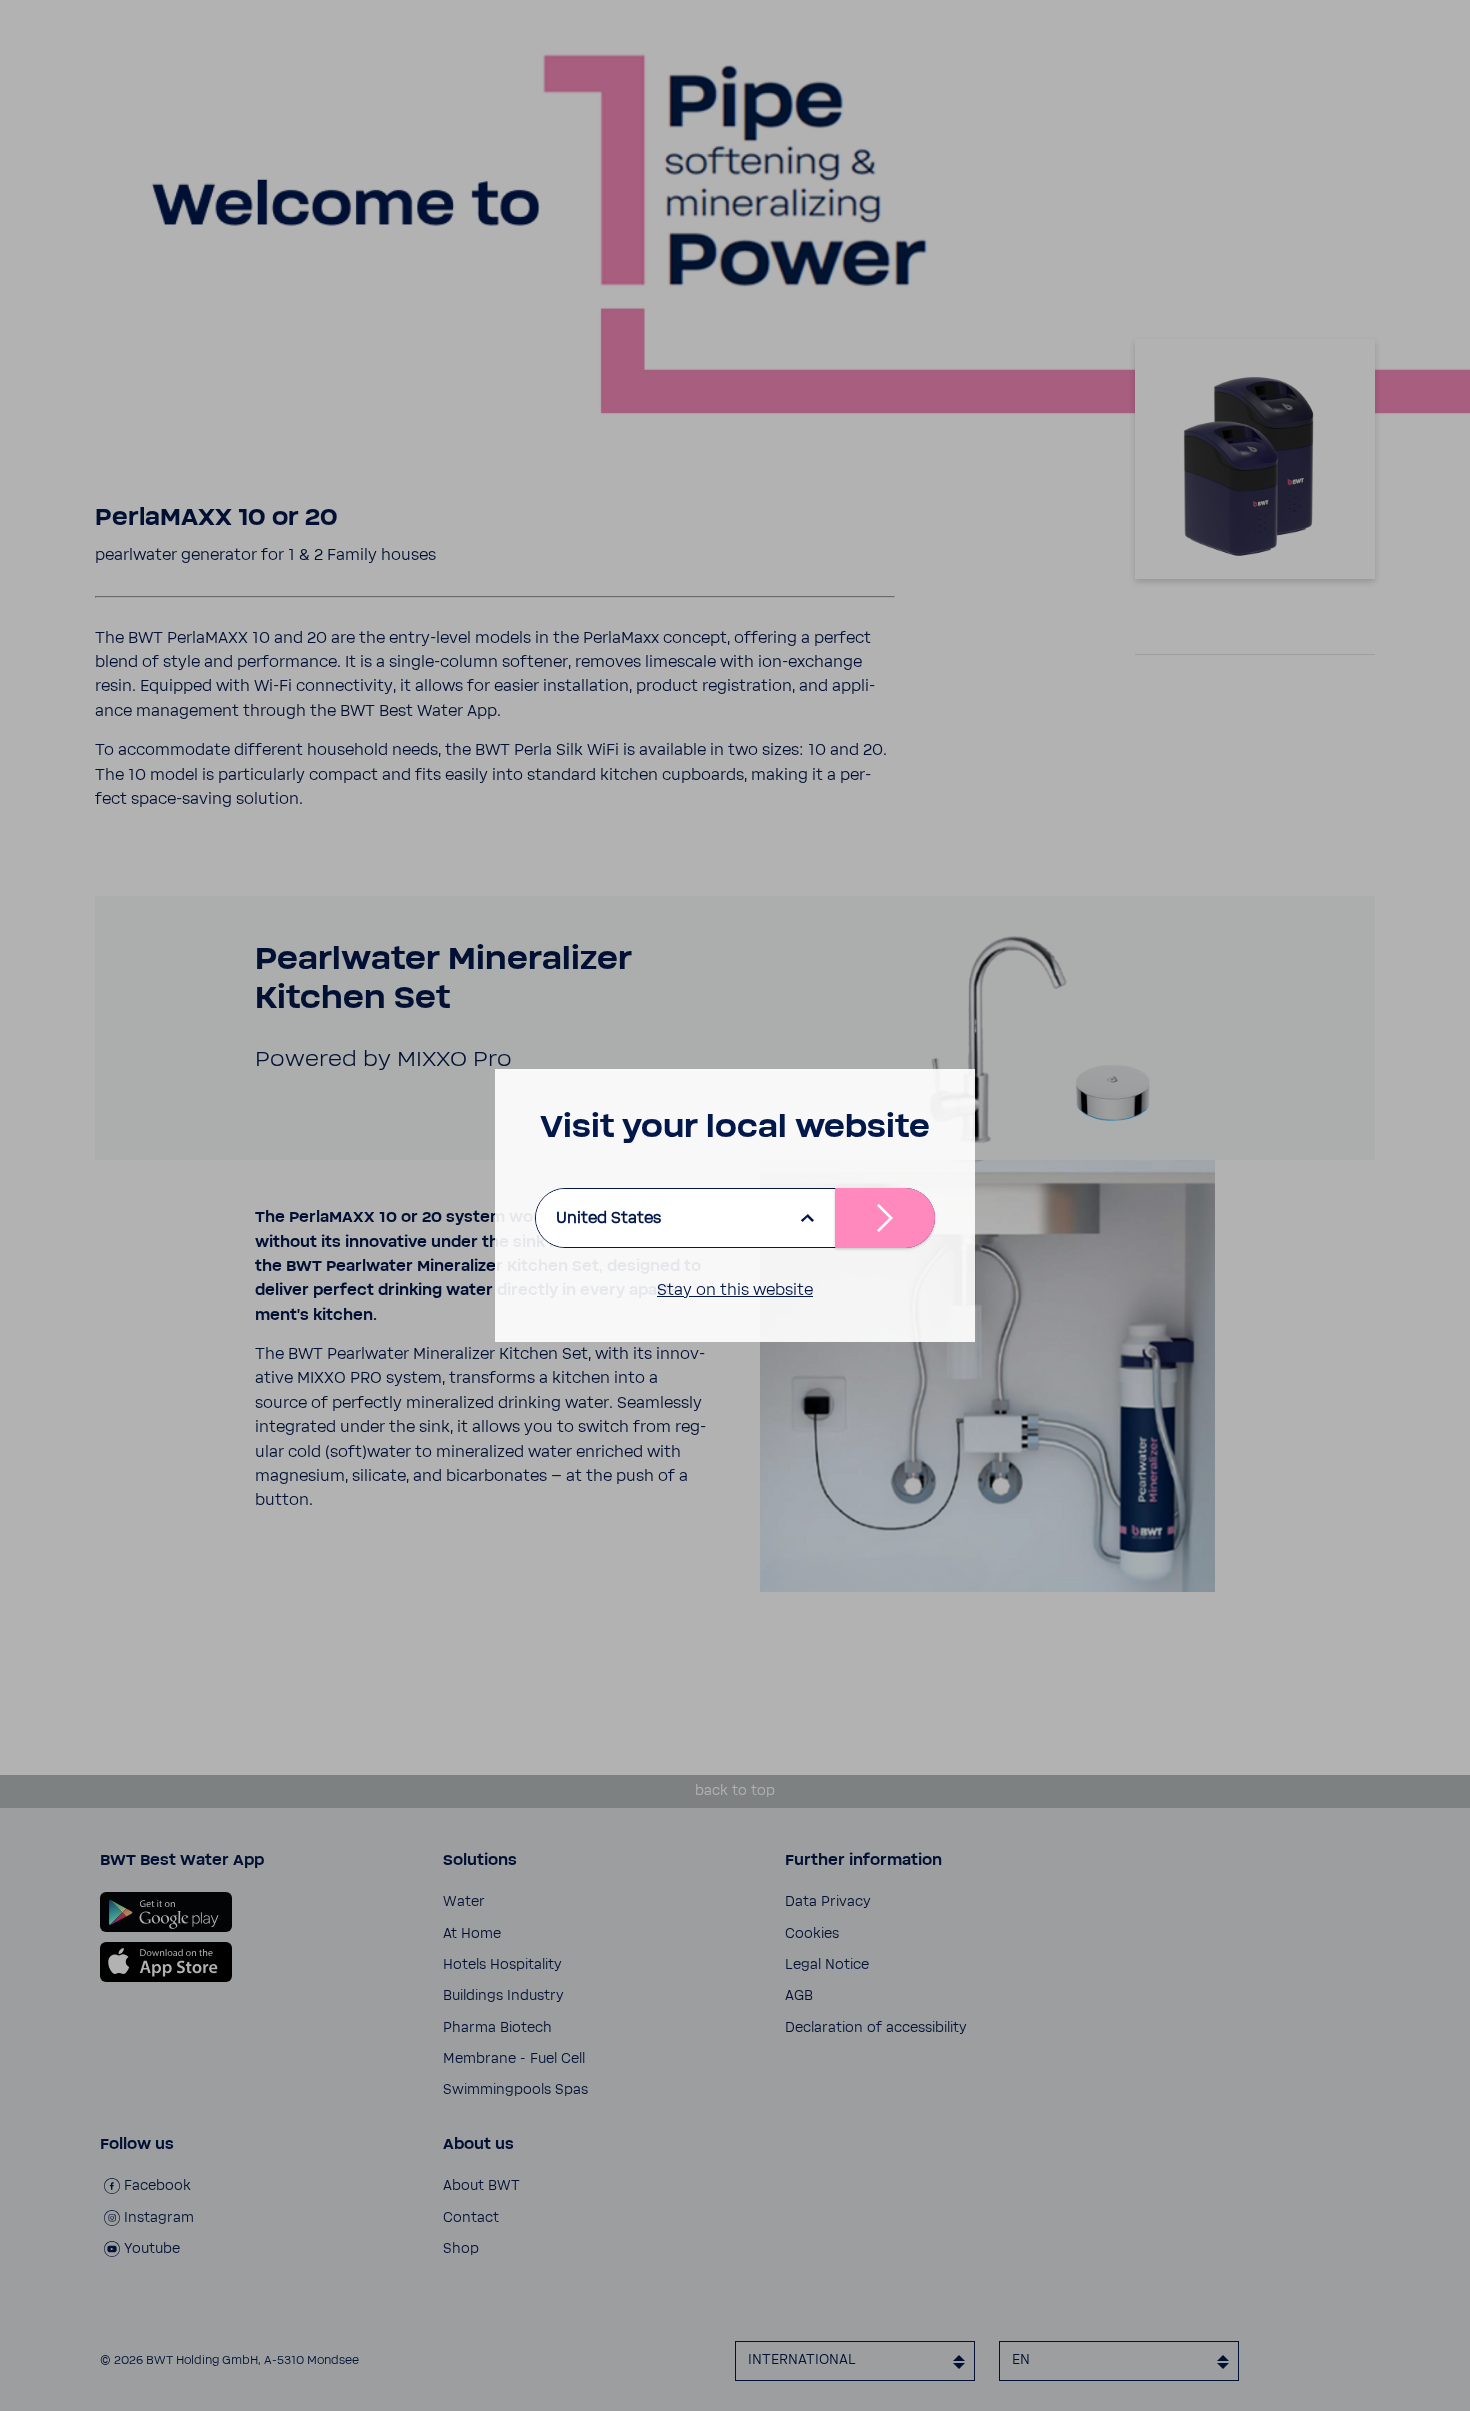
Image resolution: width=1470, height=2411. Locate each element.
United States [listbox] (608, 1218)
